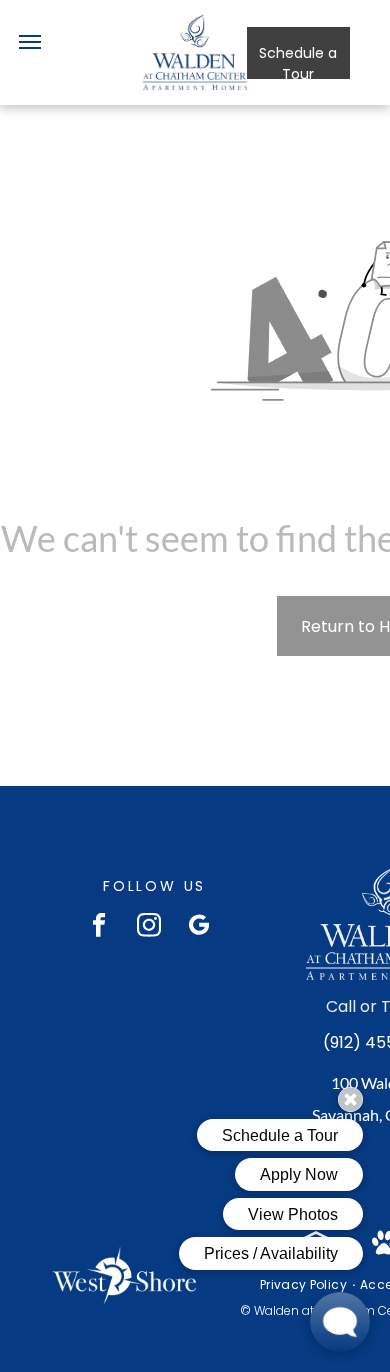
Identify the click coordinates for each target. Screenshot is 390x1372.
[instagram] (149, 927)
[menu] (30, 42)
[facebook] (99, 927)
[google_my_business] (199, 927)
